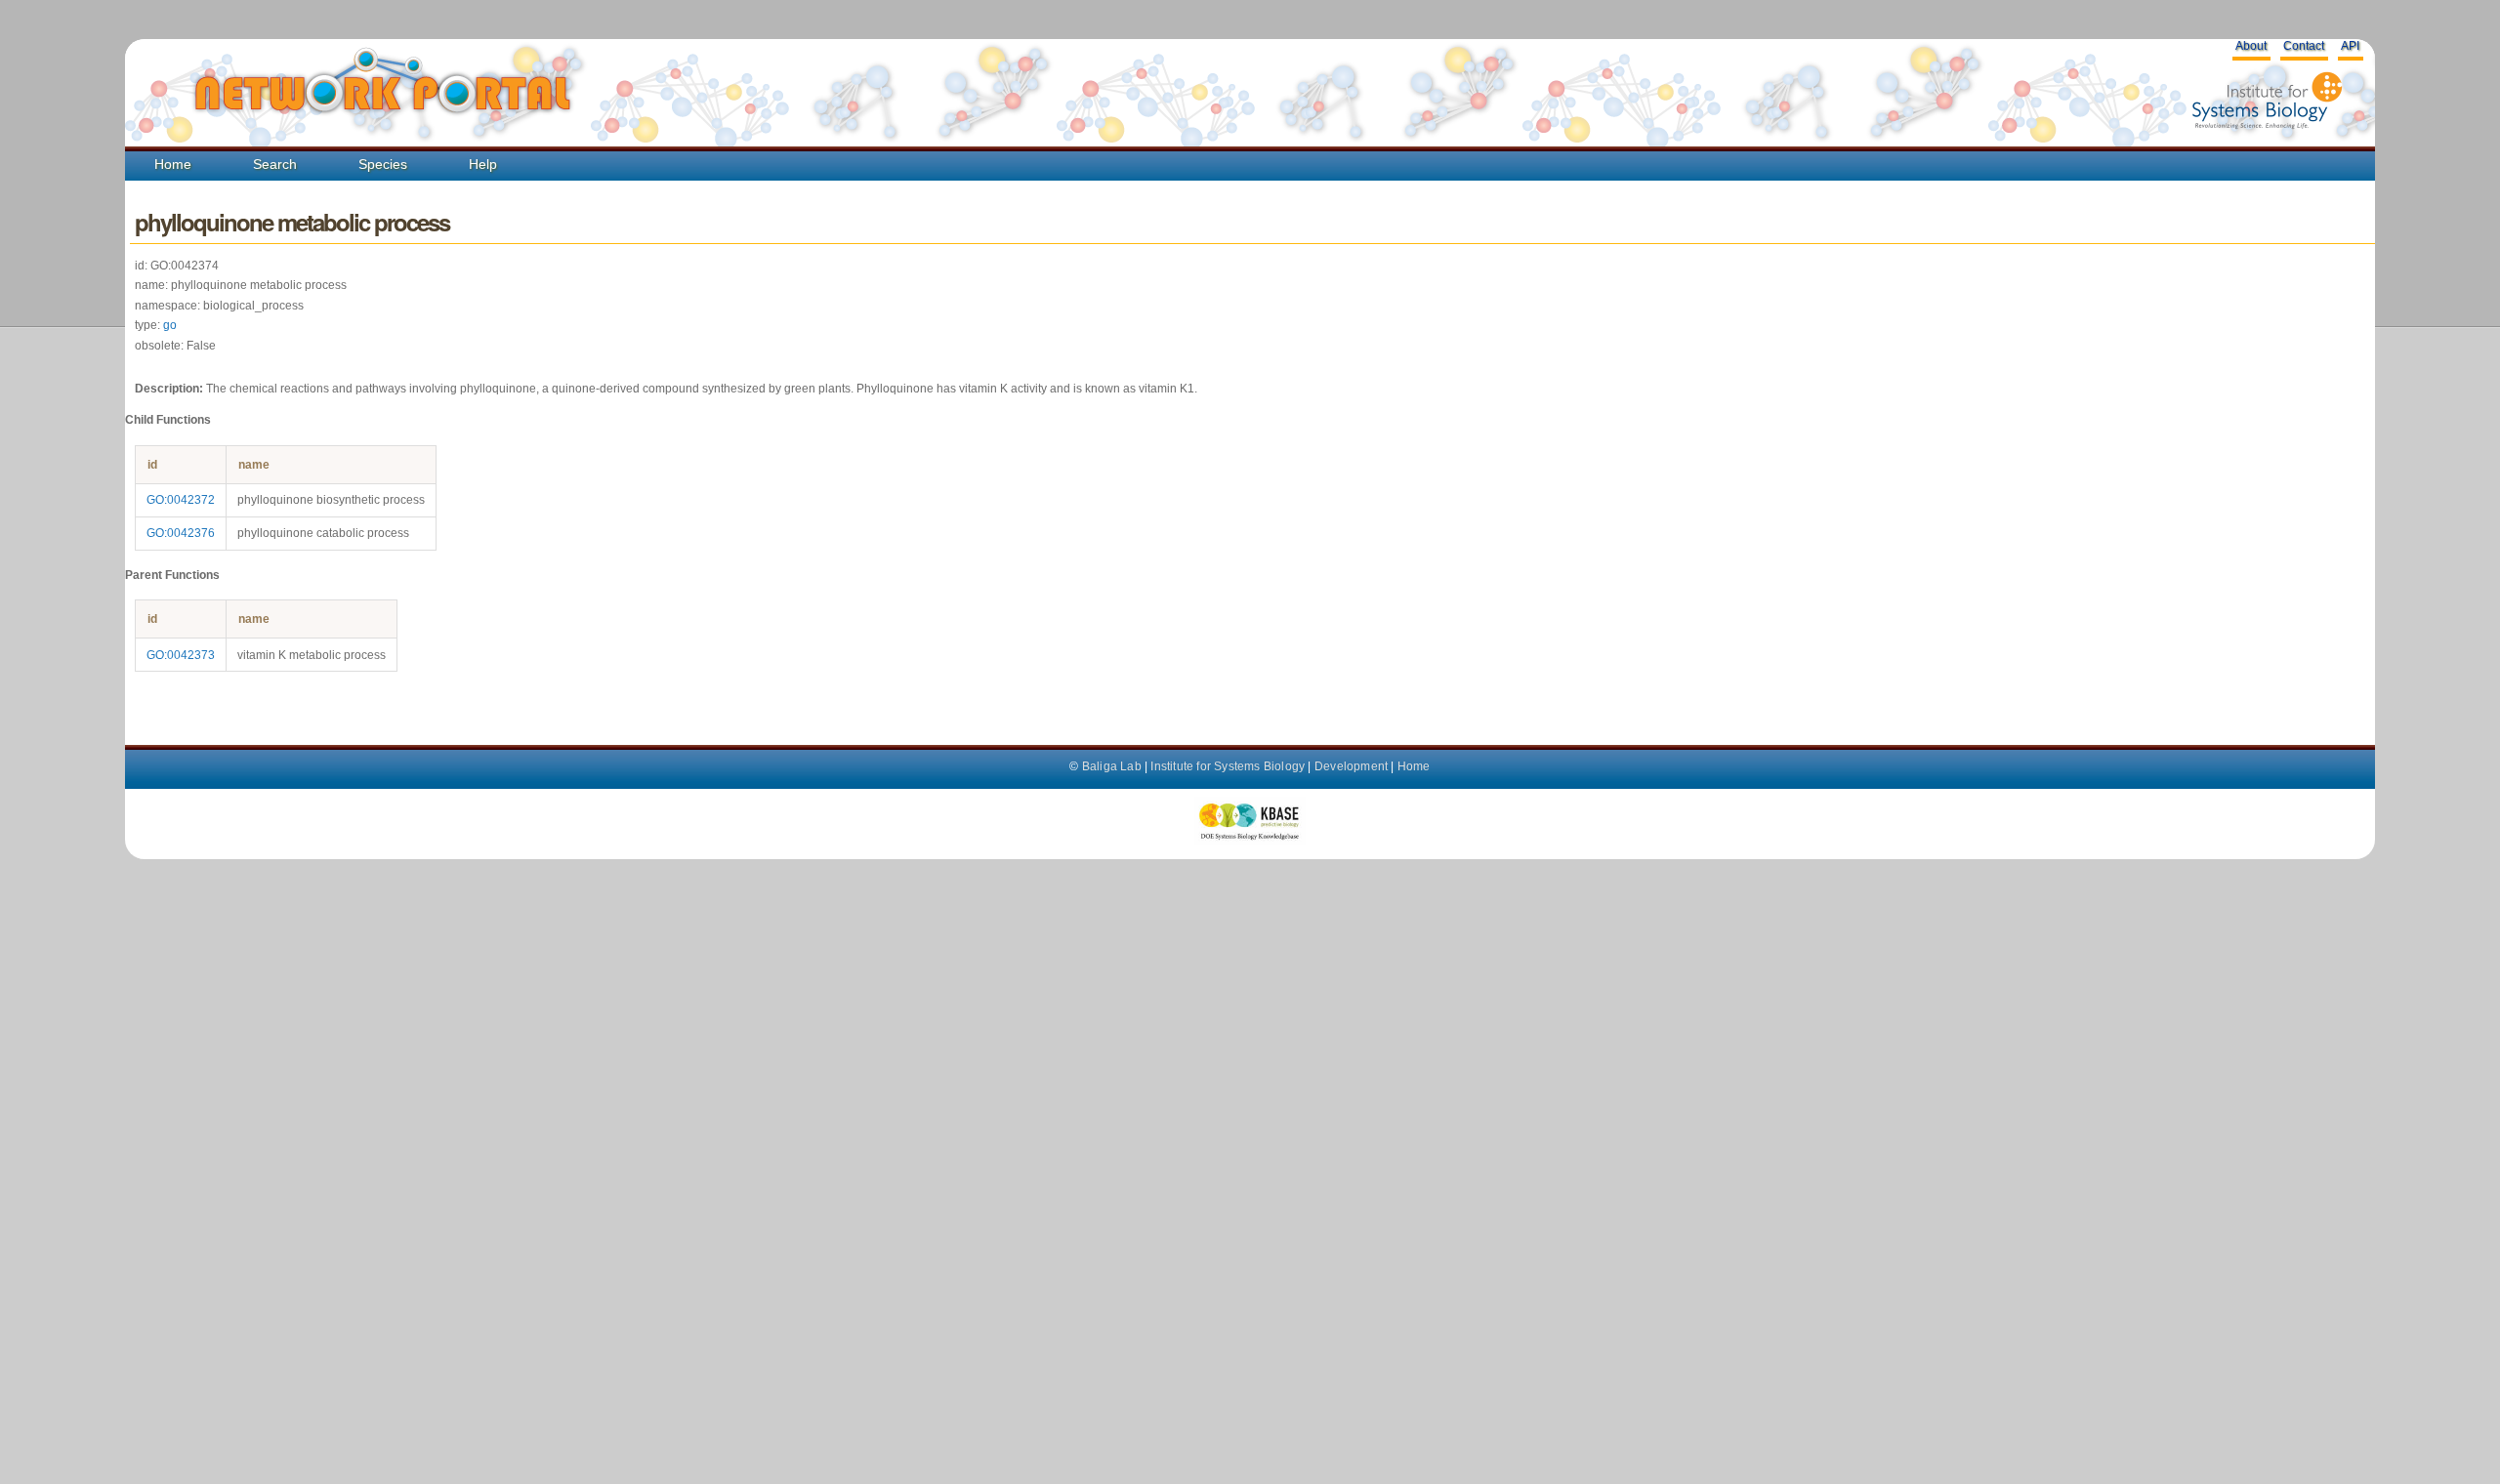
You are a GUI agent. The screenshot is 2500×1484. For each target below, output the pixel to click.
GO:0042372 (181, 500)
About (2251, 46)
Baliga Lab (1112, 766)
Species (383, 164)
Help (483, 164)
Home (173, 164)
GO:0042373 (181, 655)
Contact (2304, 46)
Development (1351, 766)
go (170, 325)
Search (275, 164)
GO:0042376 (181, 533)
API (2350, 46)
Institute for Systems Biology (1228, 766)
